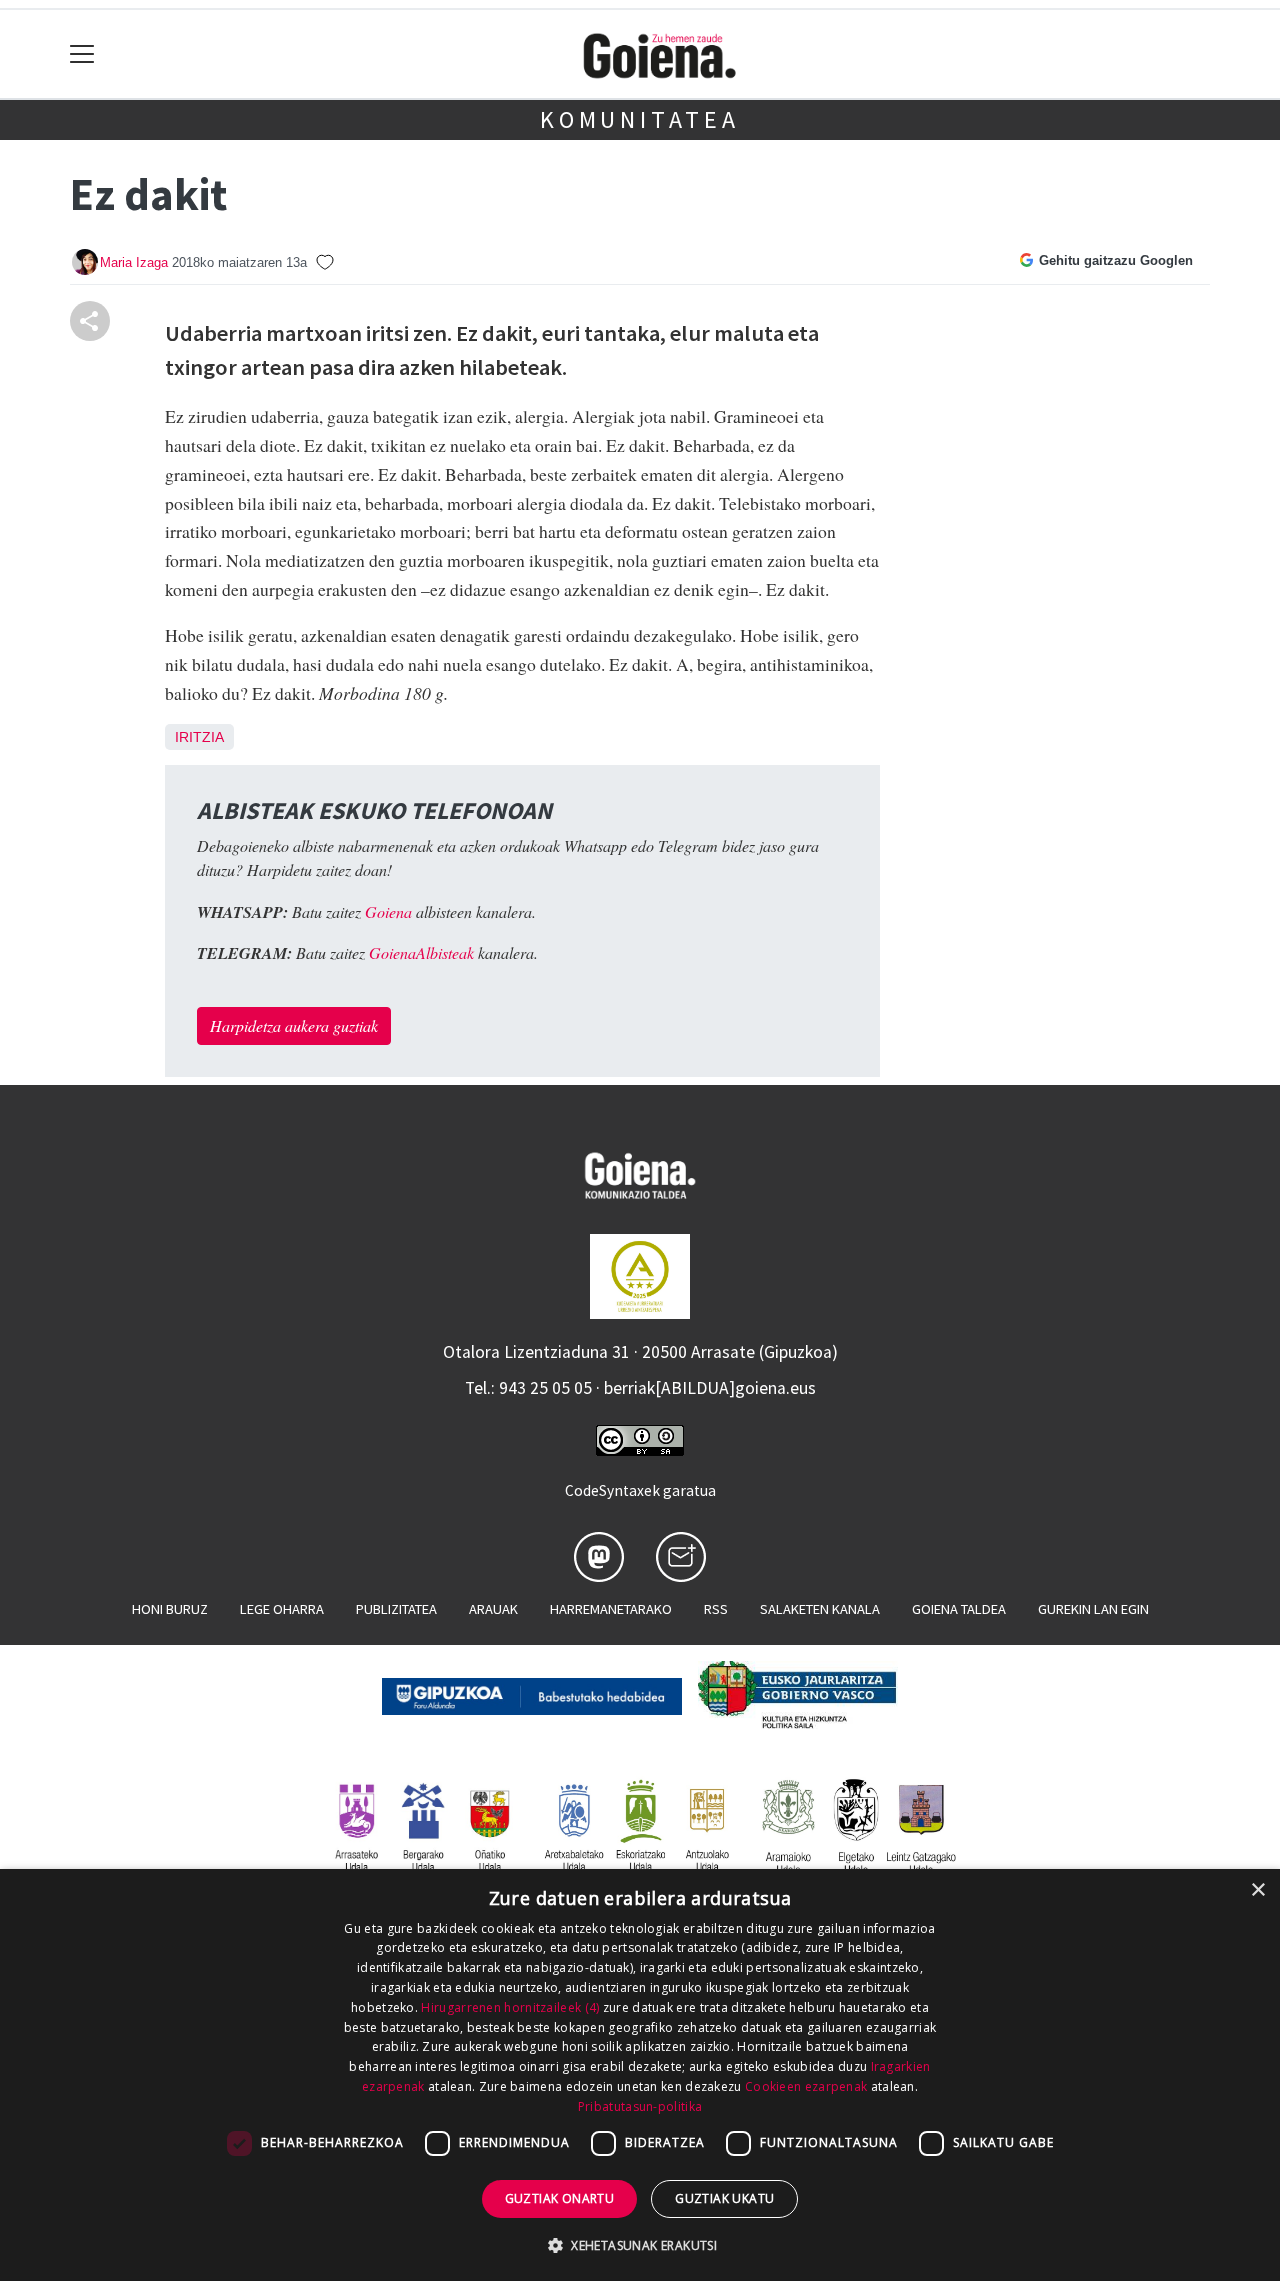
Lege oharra (282, 1609)
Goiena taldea (959, 1609)
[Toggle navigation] (82, 54)
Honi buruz (170, 1609)
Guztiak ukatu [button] (724, 2198)
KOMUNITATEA (640, 119)
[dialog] (640, 2075)
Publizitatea (396, 1609)
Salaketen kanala (820, 1609)
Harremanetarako (611, 1609)
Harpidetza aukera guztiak (294, 1025)
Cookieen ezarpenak (806, 2086)
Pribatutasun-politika (640, 2106)
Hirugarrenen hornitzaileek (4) (510, 2007)
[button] (640, 2245)
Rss (716, 1609)
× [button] (1257, 1890)
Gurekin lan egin (1093, 1609)
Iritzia (199, 737)
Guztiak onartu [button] (560, 2198)
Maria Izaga (134, 262)
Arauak (493, 1609)
